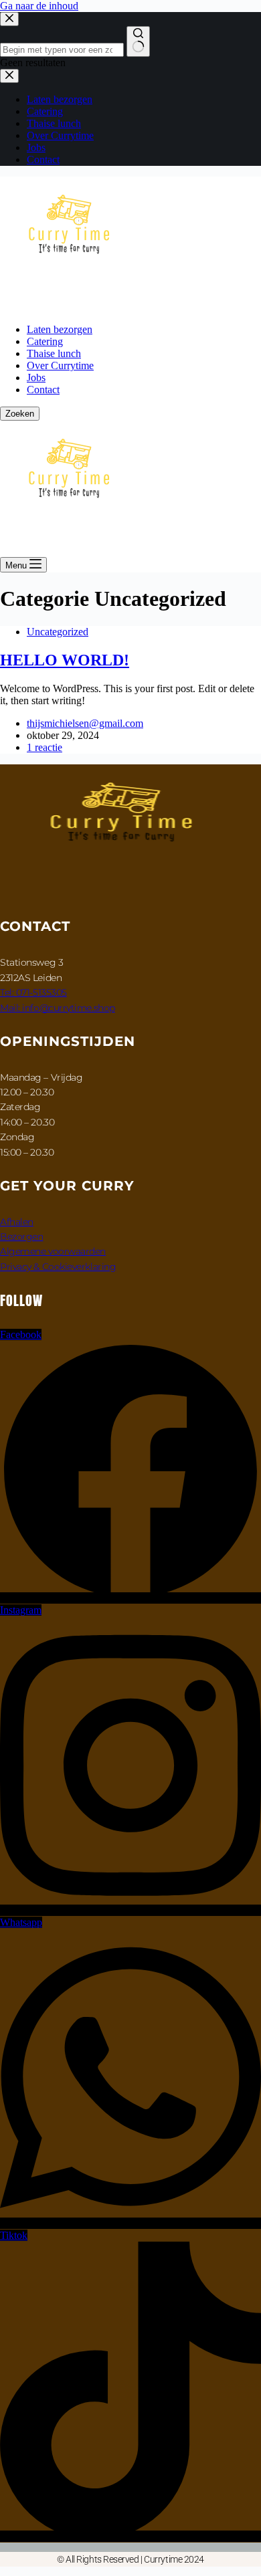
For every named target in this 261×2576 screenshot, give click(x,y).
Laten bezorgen (60, 329)
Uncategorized (58, 632)
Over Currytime (60, 365)
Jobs (36, 378)
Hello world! (65, 660)
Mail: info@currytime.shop (58, 1008)
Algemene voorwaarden (53, 1251)
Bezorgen (21, 1237)
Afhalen (17, 1222)
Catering (45, 341)
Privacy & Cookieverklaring (58, 1267)
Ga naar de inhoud (39, 6)
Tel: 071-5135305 (33, 992)
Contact (43, 390)
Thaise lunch (54, 353)
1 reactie (45, 747)
